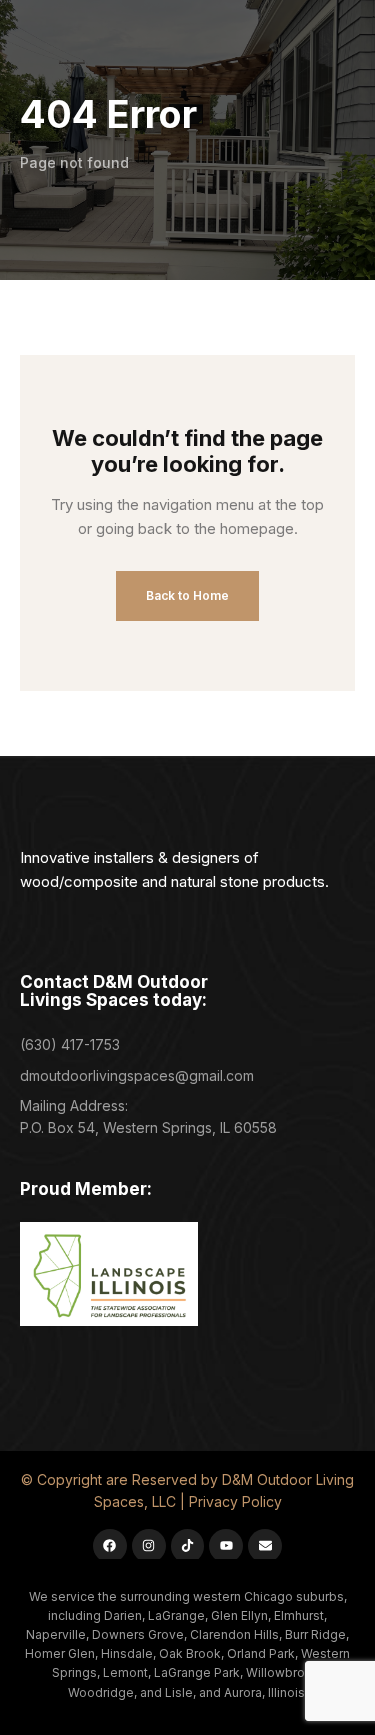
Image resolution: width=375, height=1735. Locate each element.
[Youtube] (226, 1546)
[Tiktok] (188, 1546)
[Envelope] (265, 1546)
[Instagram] (149, 1546)
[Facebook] (110, 1546)
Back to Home (187, 595)
